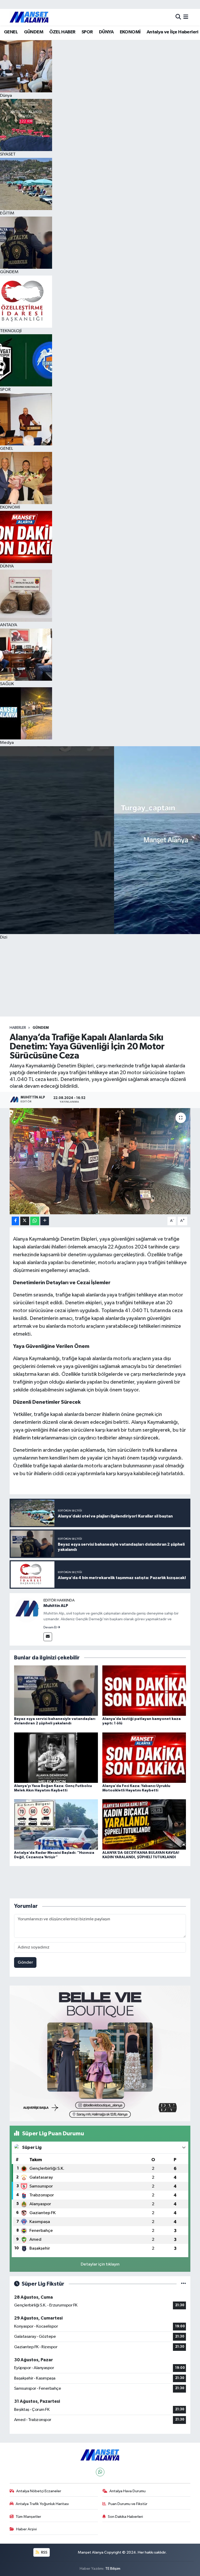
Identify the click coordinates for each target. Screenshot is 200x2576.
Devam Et (50, 1628)
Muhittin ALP (56, 1606)
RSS (44, 2552)
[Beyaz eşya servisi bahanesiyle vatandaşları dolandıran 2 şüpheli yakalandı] (56, 1691)
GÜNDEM (34, 32)
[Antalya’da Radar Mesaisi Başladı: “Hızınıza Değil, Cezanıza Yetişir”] (56, 1824)
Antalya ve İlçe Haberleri (173, 32)
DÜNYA (106, 32)
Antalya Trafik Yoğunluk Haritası (42, 2504)
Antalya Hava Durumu (127, 2491)
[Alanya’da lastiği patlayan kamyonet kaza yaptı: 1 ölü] (144, 1691)
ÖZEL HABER (62, 32)
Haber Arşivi (26, 2529)
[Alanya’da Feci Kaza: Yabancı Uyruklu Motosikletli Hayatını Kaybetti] (144, 1757)
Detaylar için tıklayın (100, 2264)
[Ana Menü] (186, 17)
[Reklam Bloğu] (100, 2053)
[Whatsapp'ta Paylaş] (35, 1221)
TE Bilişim (113, 2569)
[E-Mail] (48, 1637)
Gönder (25, 1962)
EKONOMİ (130, 32)
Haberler (18, 1028)
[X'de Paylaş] (25, 1221)
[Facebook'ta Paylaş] (15, 1221)
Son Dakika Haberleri (125, 2517)
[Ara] (178, 17)
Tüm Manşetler (28, 2517)
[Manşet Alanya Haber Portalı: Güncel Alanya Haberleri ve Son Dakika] (29, 17)
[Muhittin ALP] (27, 1610)
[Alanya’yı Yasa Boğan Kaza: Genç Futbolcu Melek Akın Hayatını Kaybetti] (56, 1757)
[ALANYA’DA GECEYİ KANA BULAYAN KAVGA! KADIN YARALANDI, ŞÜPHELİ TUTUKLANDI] (144, 1824)
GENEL (11, 32)
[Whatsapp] (100, 2472)
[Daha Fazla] (45, 1221)
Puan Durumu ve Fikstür (128, 2504)
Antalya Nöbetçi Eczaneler (39, 2491)
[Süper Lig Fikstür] (183, 2284)
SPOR (87, 32)
